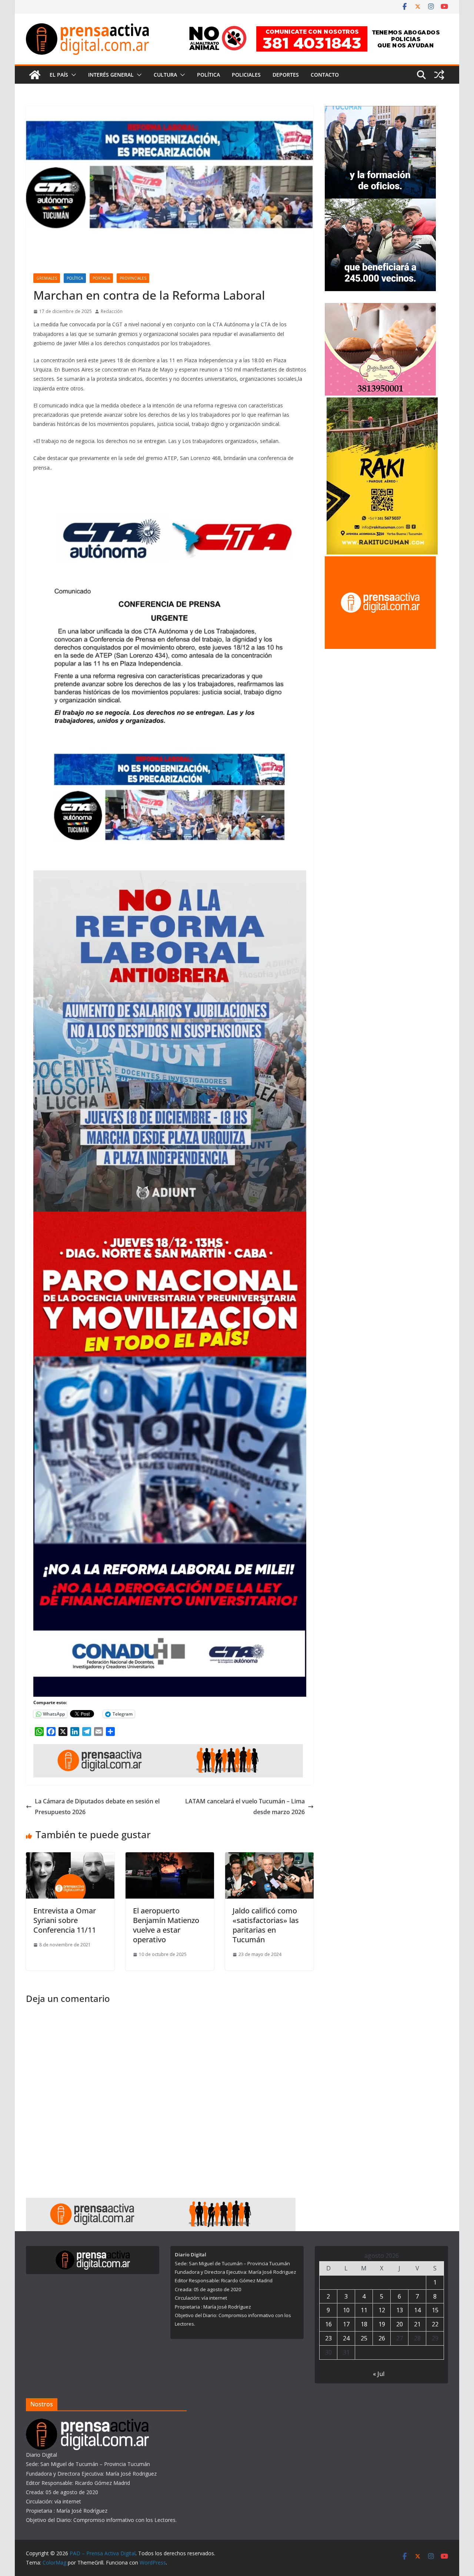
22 (435, 2324)
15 (435, 2310)
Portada (101, 278)
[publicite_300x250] (380, 561)
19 (382, 2324)
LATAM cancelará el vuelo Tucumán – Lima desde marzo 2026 (245, 1807)
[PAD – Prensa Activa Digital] (35, 75)
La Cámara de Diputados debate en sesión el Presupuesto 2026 (97, 1807)
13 (400, 2310)
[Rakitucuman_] (382, 402)
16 (328, 2324)
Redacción (112, 311)
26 (382, 2338)
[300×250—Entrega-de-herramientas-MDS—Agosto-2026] (380, 111)
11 (364, 2310)
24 (346, 2338)
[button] (72, 75)
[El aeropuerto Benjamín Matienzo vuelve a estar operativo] (170, 1857)
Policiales (246, 75)
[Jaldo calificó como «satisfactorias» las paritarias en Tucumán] (269, 1857)
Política (208, 75)
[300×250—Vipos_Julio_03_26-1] (380, 203)
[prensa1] (168, 1749)
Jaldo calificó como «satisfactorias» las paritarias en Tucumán (266, 1925)
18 (364, 2324)
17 (346, 2324)
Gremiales (47, 278)
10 (346, 2310)
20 (400, 2324)
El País (59, 75)
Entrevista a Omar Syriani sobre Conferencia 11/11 (65, 1920)
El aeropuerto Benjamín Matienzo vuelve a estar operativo (166, 1925)
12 (382, 2310)
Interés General (111, 75)
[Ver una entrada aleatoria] (439, 75)
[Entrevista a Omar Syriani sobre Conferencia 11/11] (70, 1857)
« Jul (379, 2374)
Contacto (325, 75)
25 (364, 2338)
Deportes (286, 75)
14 (417, 2310)
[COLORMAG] (87, 2423)
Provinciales (133, 278)
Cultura (165, 75)
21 (417, 2324)
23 (328, 2338)
